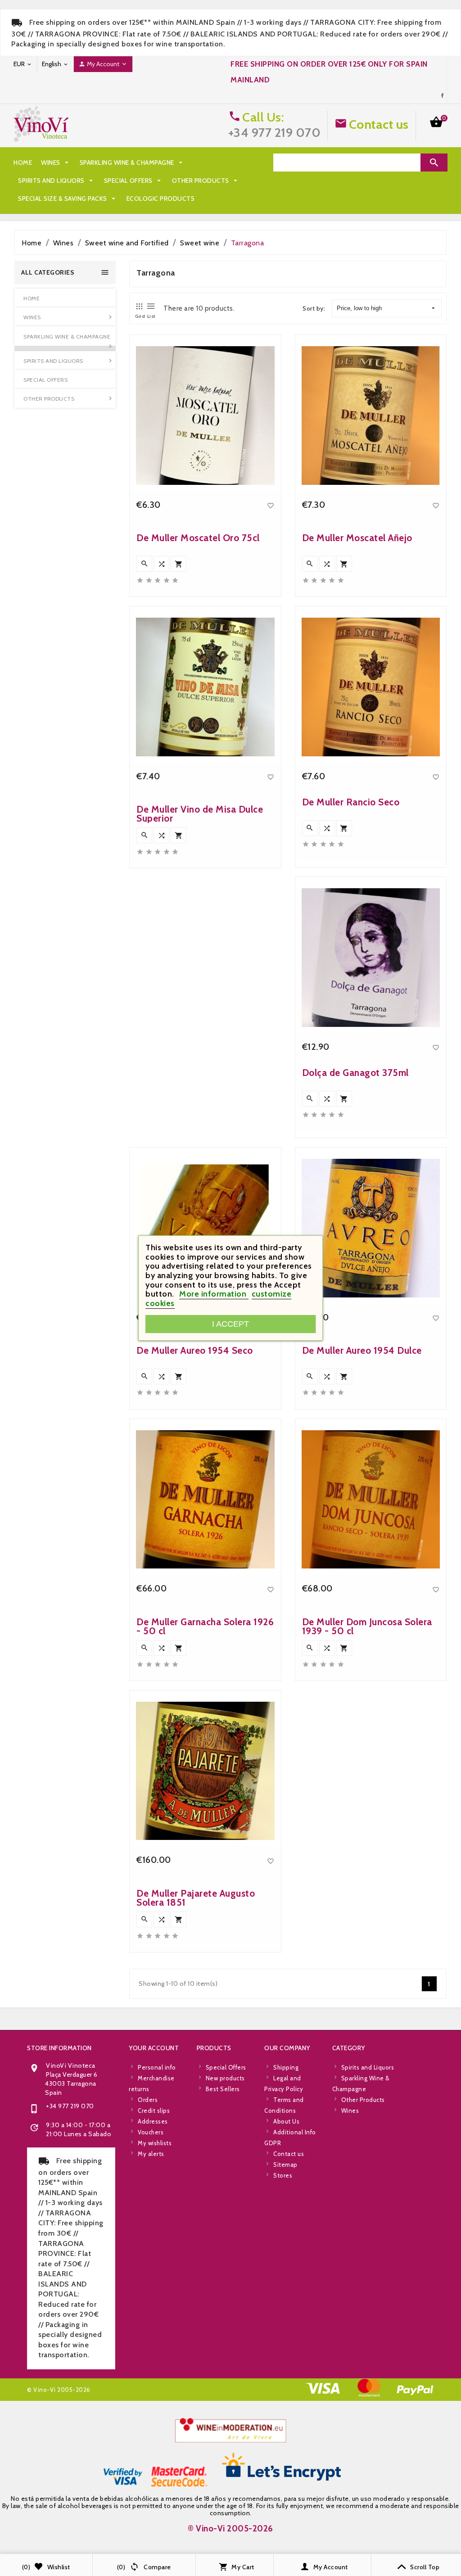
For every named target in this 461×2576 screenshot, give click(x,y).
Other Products (206, 181)
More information (214, 1294)
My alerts (151, 2154)
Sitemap (285, 2165)
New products (225, 2078)
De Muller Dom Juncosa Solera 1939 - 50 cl (367, 1626)
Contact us (379, 124)
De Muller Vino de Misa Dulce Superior (200, 814)
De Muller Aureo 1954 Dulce (362, 1350)
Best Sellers (223, 2089)
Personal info (157, 2067)
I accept (230, 1324)
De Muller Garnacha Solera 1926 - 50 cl (205, 1626)
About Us (286, 2121)
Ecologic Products (161, 199)
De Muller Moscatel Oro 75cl (198, 538)
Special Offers (133, 181)
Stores (283, 2175)
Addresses (153, 2121)
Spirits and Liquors (56, 181)
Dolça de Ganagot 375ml (355, 1073)
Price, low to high (359, 308)
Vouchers (151, 2132)
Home (23, 163)
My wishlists (155, 2143)
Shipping (286, 2067)
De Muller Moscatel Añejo (357, 538)
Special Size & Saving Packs (68, 199)
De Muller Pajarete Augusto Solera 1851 (196, 1898)
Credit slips (154, 2111)
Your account (154, 2048)
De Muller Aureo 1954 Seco (195, 1350)
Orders (148, 2100)
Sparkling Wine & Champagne (132, 163)
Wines (56, 163)
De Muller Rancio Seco (351, 802)
